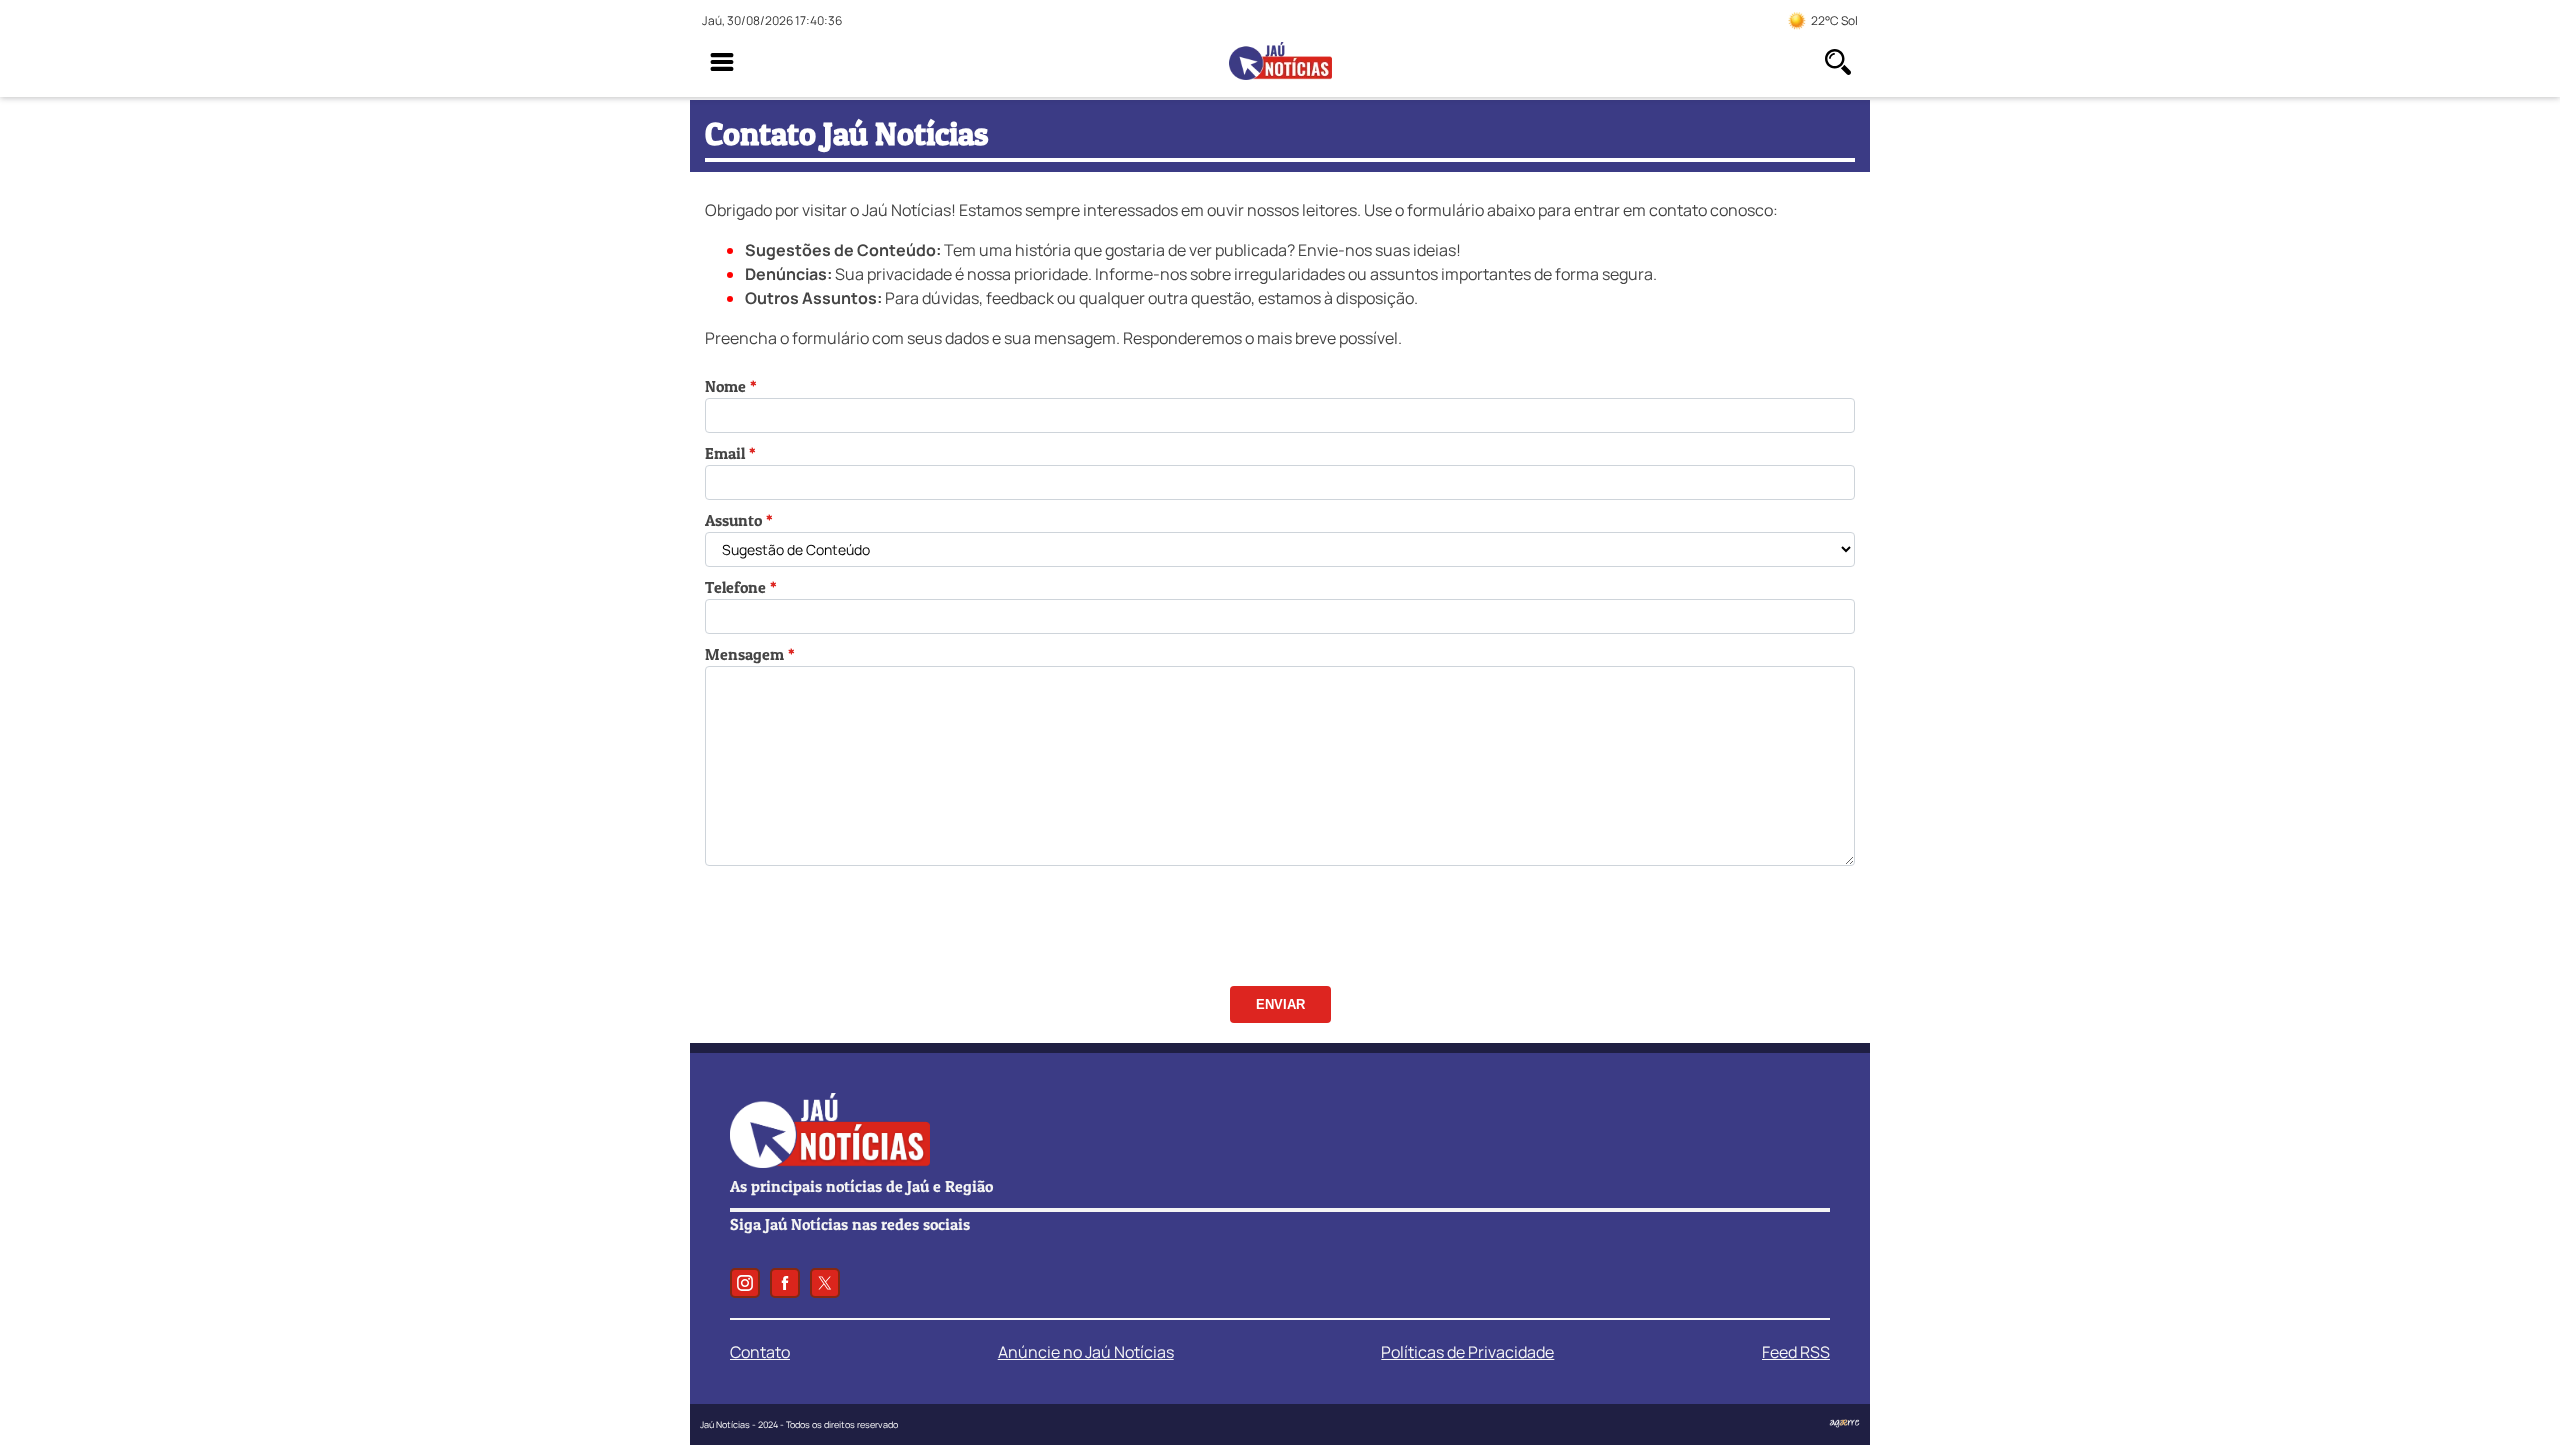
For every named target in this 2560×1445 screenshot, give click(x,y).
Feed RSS (1796, 1352)
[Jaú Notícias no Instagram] (745, 1283)
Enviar (1280, 1004)
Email (725, 453)
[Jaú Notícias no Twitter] (825, 1283)
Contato (760, 1352)
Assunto (733, 520)
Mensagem (744, 654)
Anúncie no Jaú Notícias (1086, 1352)
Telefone (735, 587)
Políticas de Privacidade (1467, 1352)
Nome (725, 386)
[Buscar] (1838, 62)
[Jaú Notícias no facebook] (785, 1283)
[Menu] (722, 62)
